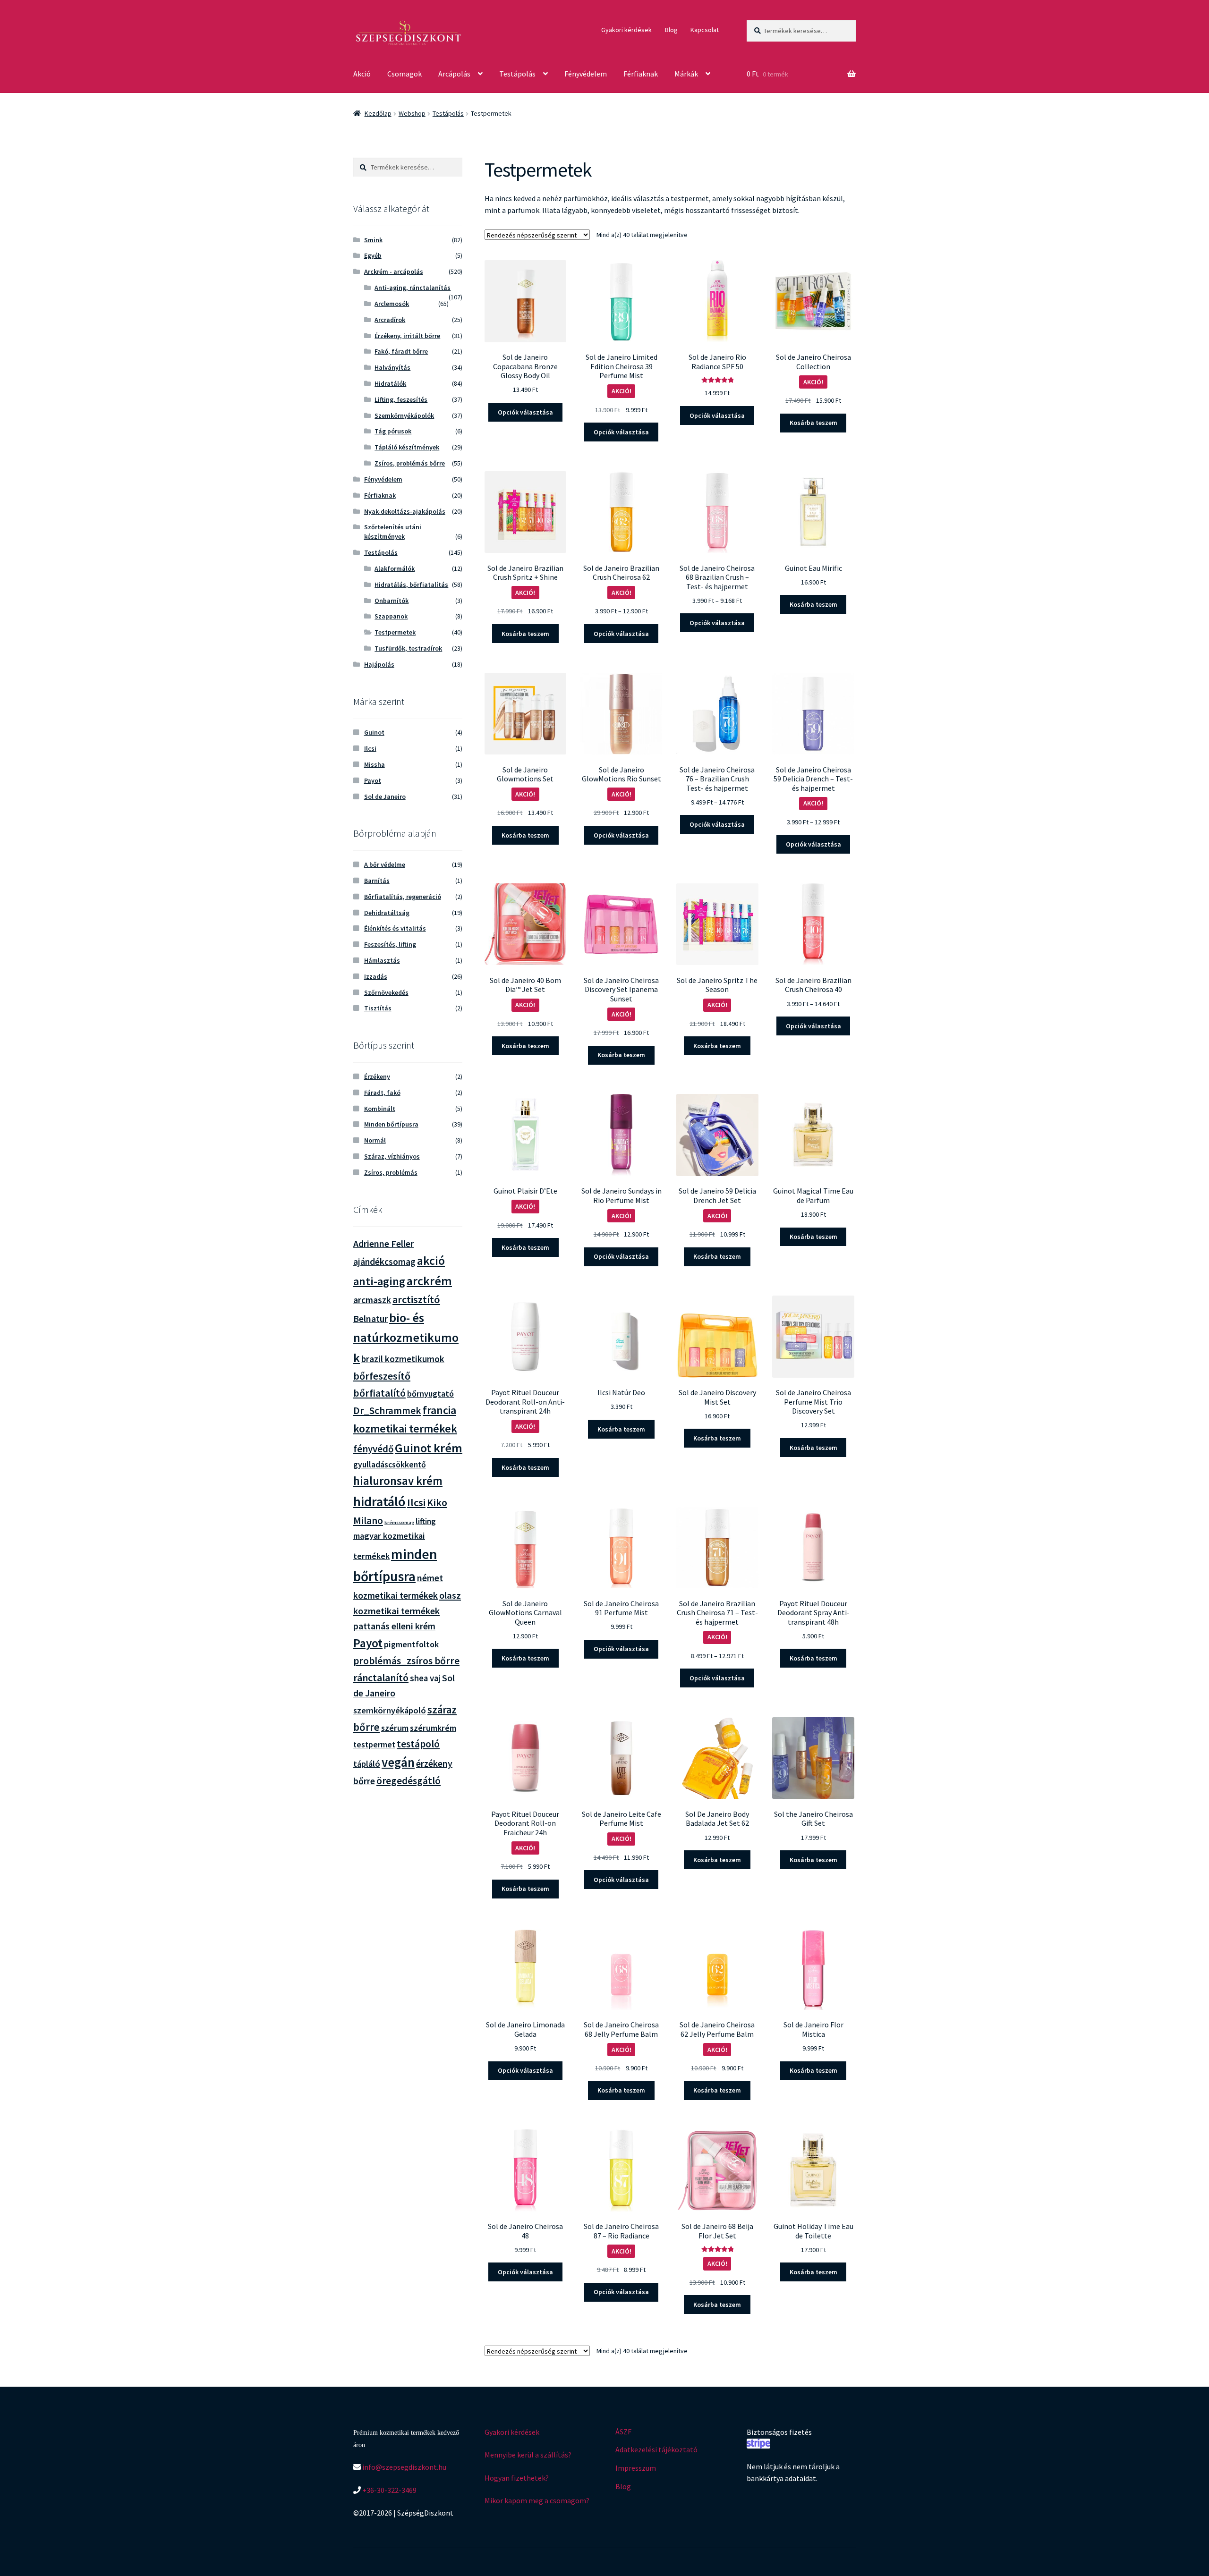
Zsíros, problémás (391, 1172)
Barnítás (377, 881)
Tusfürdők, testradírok (408, 648)
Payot (373, 780)
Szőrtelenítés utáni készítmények (393, 532)
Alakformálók (395, 568)
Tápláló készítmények (407, 447)
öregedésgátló (409, 1781)
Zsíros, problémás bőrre (410, 463)
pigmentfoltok (411, 1644)
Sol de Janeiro (385, 797)
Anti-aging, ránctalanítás (413, 288)
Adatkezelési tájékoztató (656, 2449)
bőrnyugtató (430, 1394)
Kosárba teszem (813, 423)
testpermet (374, 1745)
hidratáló (379, 1501)
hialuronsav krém (398, 1481)
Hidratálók (390, 383)
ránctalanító (381, 1678)
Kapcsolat (705, 30)
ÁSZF (623, 2432)
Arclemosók (392, 304)
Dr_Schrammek (387, 1411)
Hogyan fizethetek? (517, 2478)
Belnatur (370, 1319)
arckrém (429, 1281)
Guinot (374, 732)
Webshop (412, 113)
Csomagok (404, 74)
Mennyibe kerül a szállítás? (528, 2455)
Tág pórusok (393, 431)
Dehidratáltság (387, 913)
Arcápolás (454, 74)
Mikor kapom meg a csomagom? (537, 2500)
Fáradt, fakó (382, 1093)
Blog (671, 30)
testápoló (418, 1744)
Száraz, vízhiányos (392, 1156)
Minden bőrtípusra (391, 1124)
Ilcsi (370, 748)
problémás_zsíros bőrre (406, 1661)
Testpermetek (395, 632)
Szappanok (391, 616)
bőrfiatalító (379, 1393)
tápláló (367, 1764)
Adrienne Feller (383, 1243)
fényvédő (373, 1449)
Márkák (686, 74)
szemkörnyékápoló (390, 1710)
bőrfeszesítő (382, 1376)
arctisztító (416, 1299)
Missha (375, 764)
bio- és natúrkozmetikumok (406, 1338)
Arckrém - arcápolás (394, 271)
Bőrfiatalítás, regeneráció (403, 897)
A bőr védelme (385, 864)
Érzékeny (377, 1076)
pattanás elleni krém (394, 1626)
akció (431, 1261)
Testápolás (517, 74)
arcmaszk (372, 1300)
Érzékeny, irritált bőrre (407, 336)
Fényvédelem (586, 74)
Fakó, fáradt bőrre (401, 351)
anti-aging (379, 1281)
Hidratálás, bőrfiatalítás (411, 585)
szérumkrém (433, 1728)
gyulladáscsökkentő (390, 1465)
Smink (373, 240)
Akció (362, 74)
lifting (426, 1521)
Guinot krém (429, 1448)
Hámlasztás (382, 960)
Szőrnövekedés (386, 992)
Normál (375, 1140)
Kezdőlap (378, 113)
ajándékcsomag (384, 1262)
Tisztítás (378, 1008)
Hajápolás (379, 664)
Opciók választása (525, 412)
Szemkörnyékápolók (404, 415)
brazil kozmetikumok (403, 1359)
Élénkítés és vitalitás (395, 928)
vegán (398, 1762)
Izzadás (376, 976)
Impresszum (636, 2468)
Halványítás (392, 367)
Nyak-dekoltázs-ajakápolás (405, 511)
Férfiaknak (641, 74)
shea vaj (425, 1678)
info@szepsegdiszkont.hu (404, 2467)
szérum (395, 1728)
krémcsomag (399, 1522)
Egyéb (373, 255)
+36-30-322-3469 (389, 2490)
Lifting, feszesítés (401, 399)
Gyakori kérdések (626, 30)
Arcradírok (390, 320)
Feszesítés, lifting (390, 944)
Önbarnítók (392, 601)
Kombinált (380, 1109)
